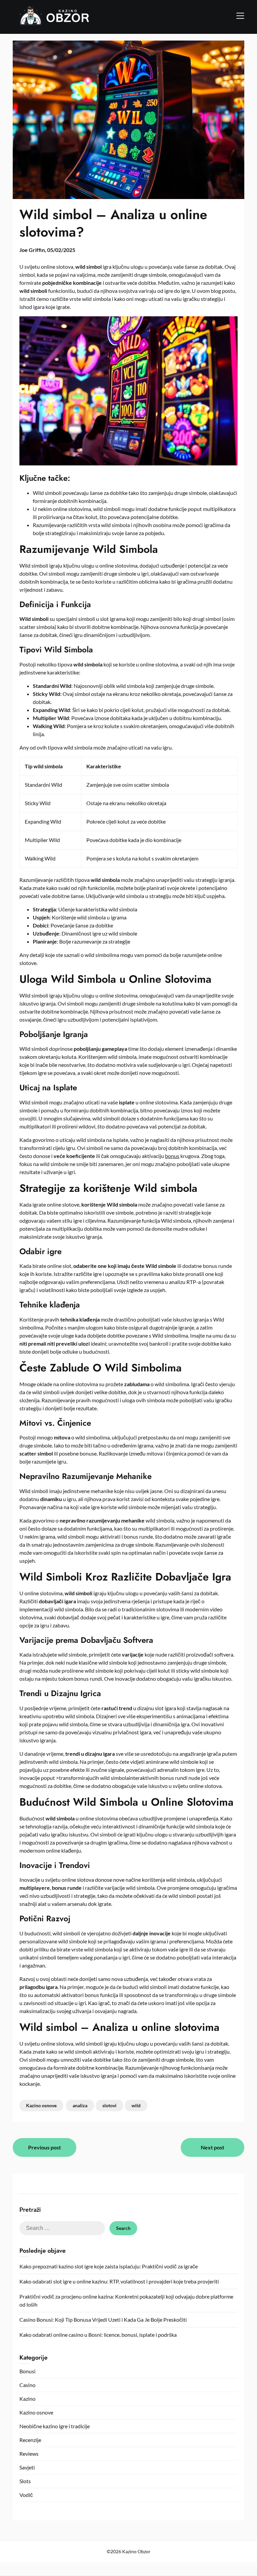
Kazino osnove (41, 2105)
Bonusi (27, 2371)
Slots (25, 2481)
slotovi (109, 2105)
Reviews (29, 2454)
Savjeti (27, 2467)
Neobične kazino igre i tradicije (55, 2426)
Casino (27, 2385)
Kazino (27, 2399)
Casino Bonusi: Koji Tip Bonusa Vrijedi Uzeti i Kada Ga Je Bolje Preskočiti (103, 2320)
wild (136, 2105)
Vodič (26, 2495)
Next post (212, 2147)
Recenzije (30, 2440)
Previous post (45, 2147)
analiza (80, 2105)
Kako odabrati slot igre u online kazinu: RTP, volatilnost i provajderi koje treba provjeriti (119, 2281)
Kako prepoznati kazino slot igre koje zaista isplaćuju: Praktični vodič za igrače (109, 2266)
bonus (172, 1156)
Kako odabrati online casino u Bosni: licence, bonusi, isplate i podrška (98, 2335)
